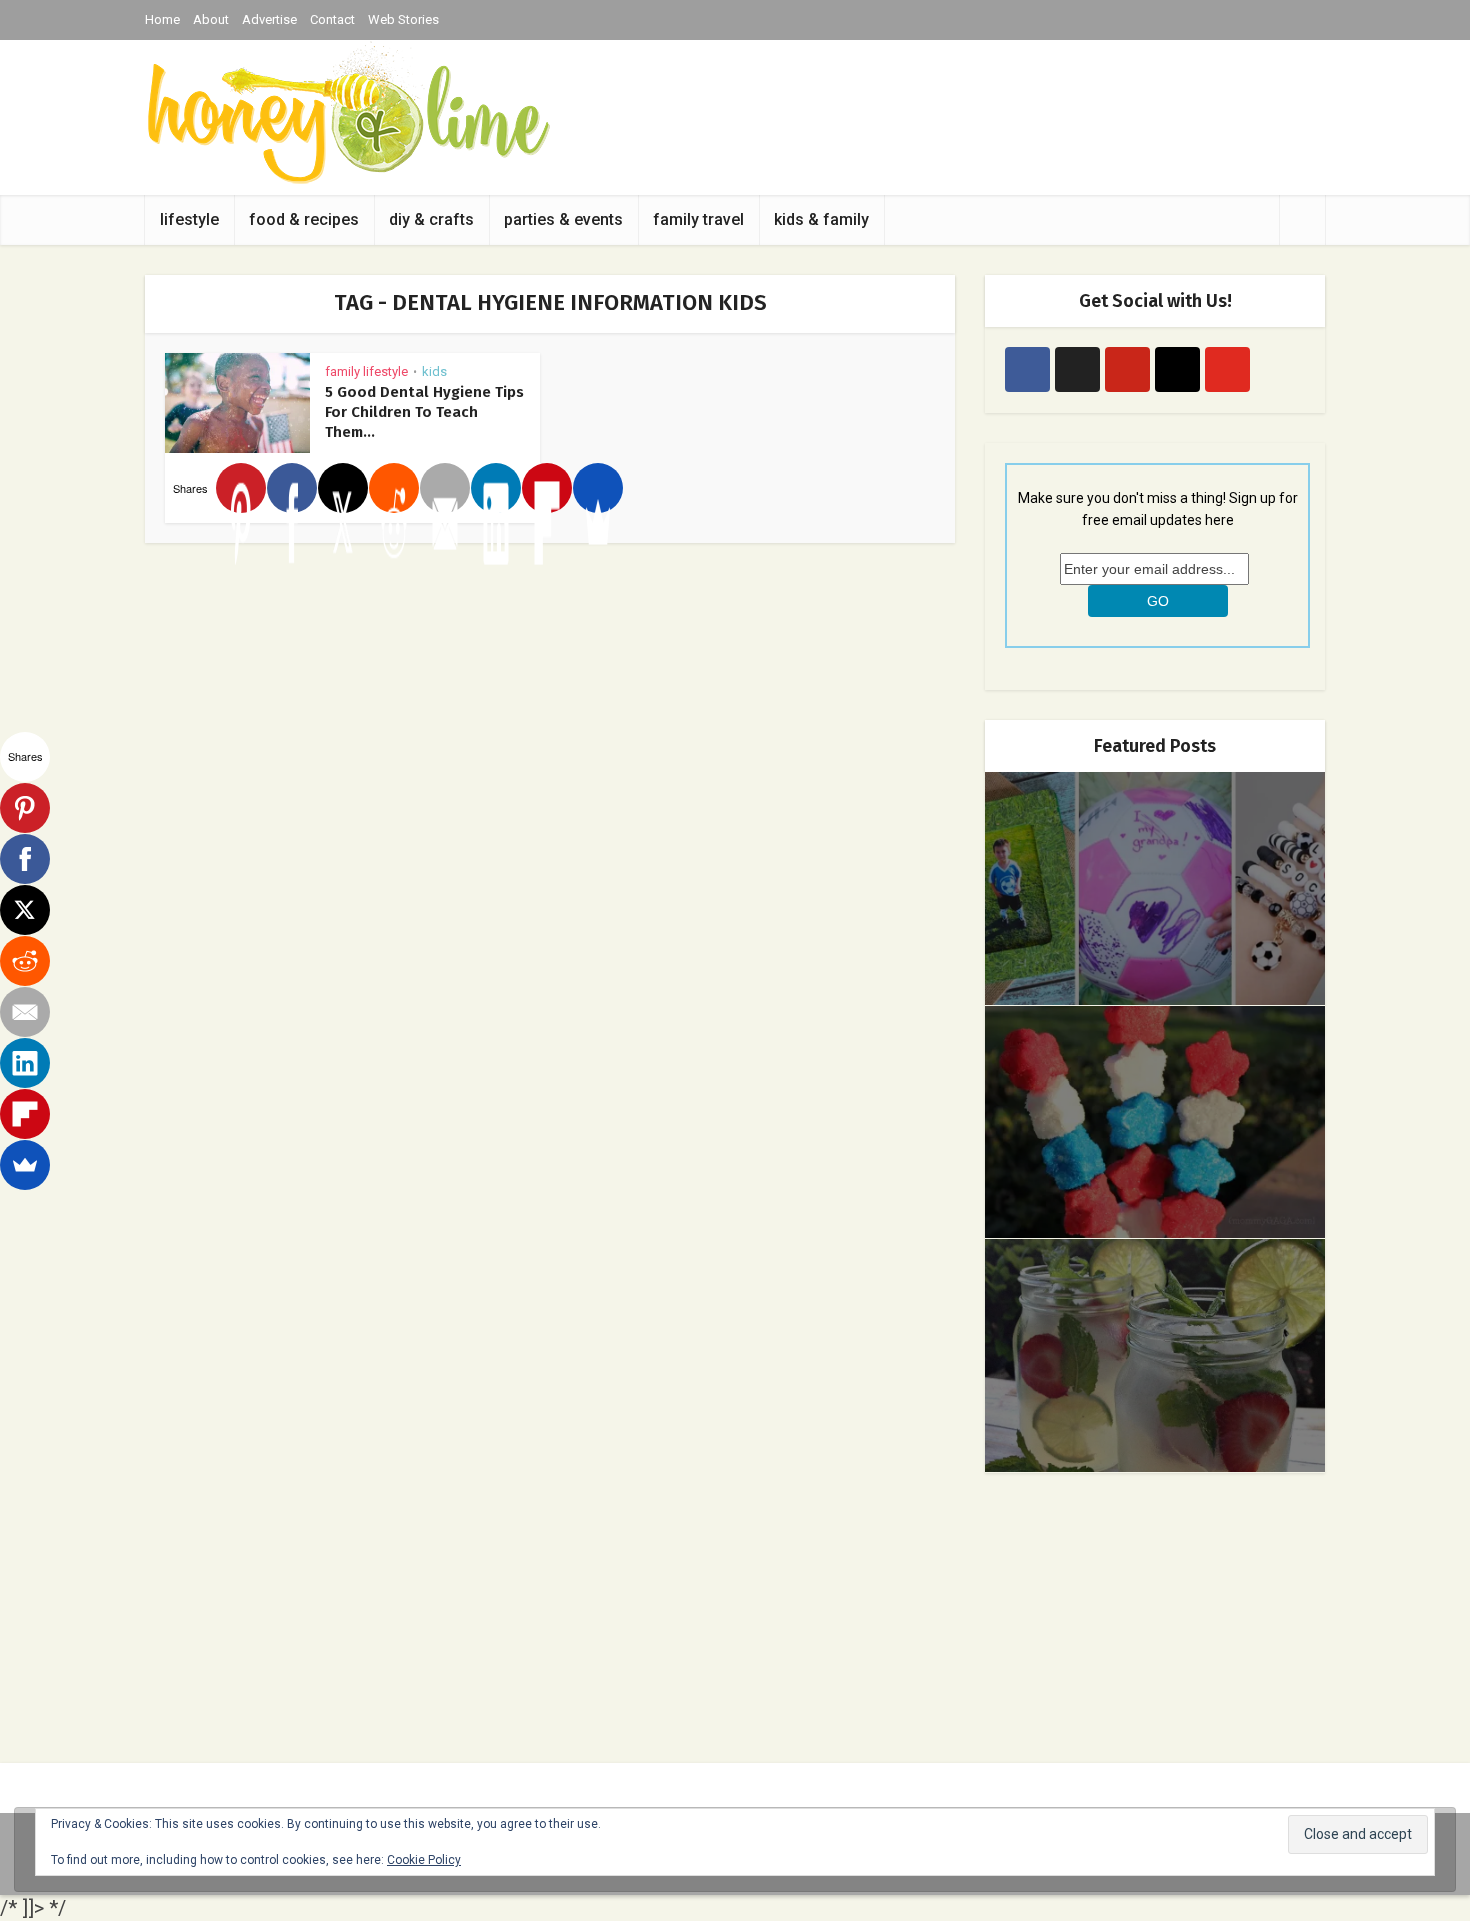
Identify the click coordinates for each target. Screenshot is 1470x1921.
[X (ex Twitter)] (1077, 369)
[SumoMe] (598, 488)
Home (162, 19)
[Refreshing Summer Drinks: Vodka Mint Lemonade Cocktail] (1155, 1355)
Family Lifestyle (366, 371)
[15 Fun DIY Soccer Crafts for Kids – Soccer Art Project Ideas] (1155, 888)
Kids (434, 371)
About (211, 19)
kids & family (821, 219)
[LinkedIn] (496, 488)
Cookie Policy (424, 1860)
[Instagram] (1177, 369)
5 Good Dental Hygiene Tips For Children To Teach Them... (424, 412)
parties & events (563, 219)
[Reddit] (394, 488)
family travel (698, 219)
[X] (343, 488)
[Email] (445, 488)
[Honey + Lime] (347, 112)
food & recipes (304, 219)
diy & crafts (431, 219)
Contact (332, 19)
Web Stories (403, 19)
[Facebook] (292, 488)
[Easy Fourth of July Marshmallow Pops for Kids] (1155, 1122)
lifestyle (189, 219)
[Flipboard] (547, 488)
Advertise (269, 19)
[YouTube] (1227, 369)
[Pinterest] (241, 488)
